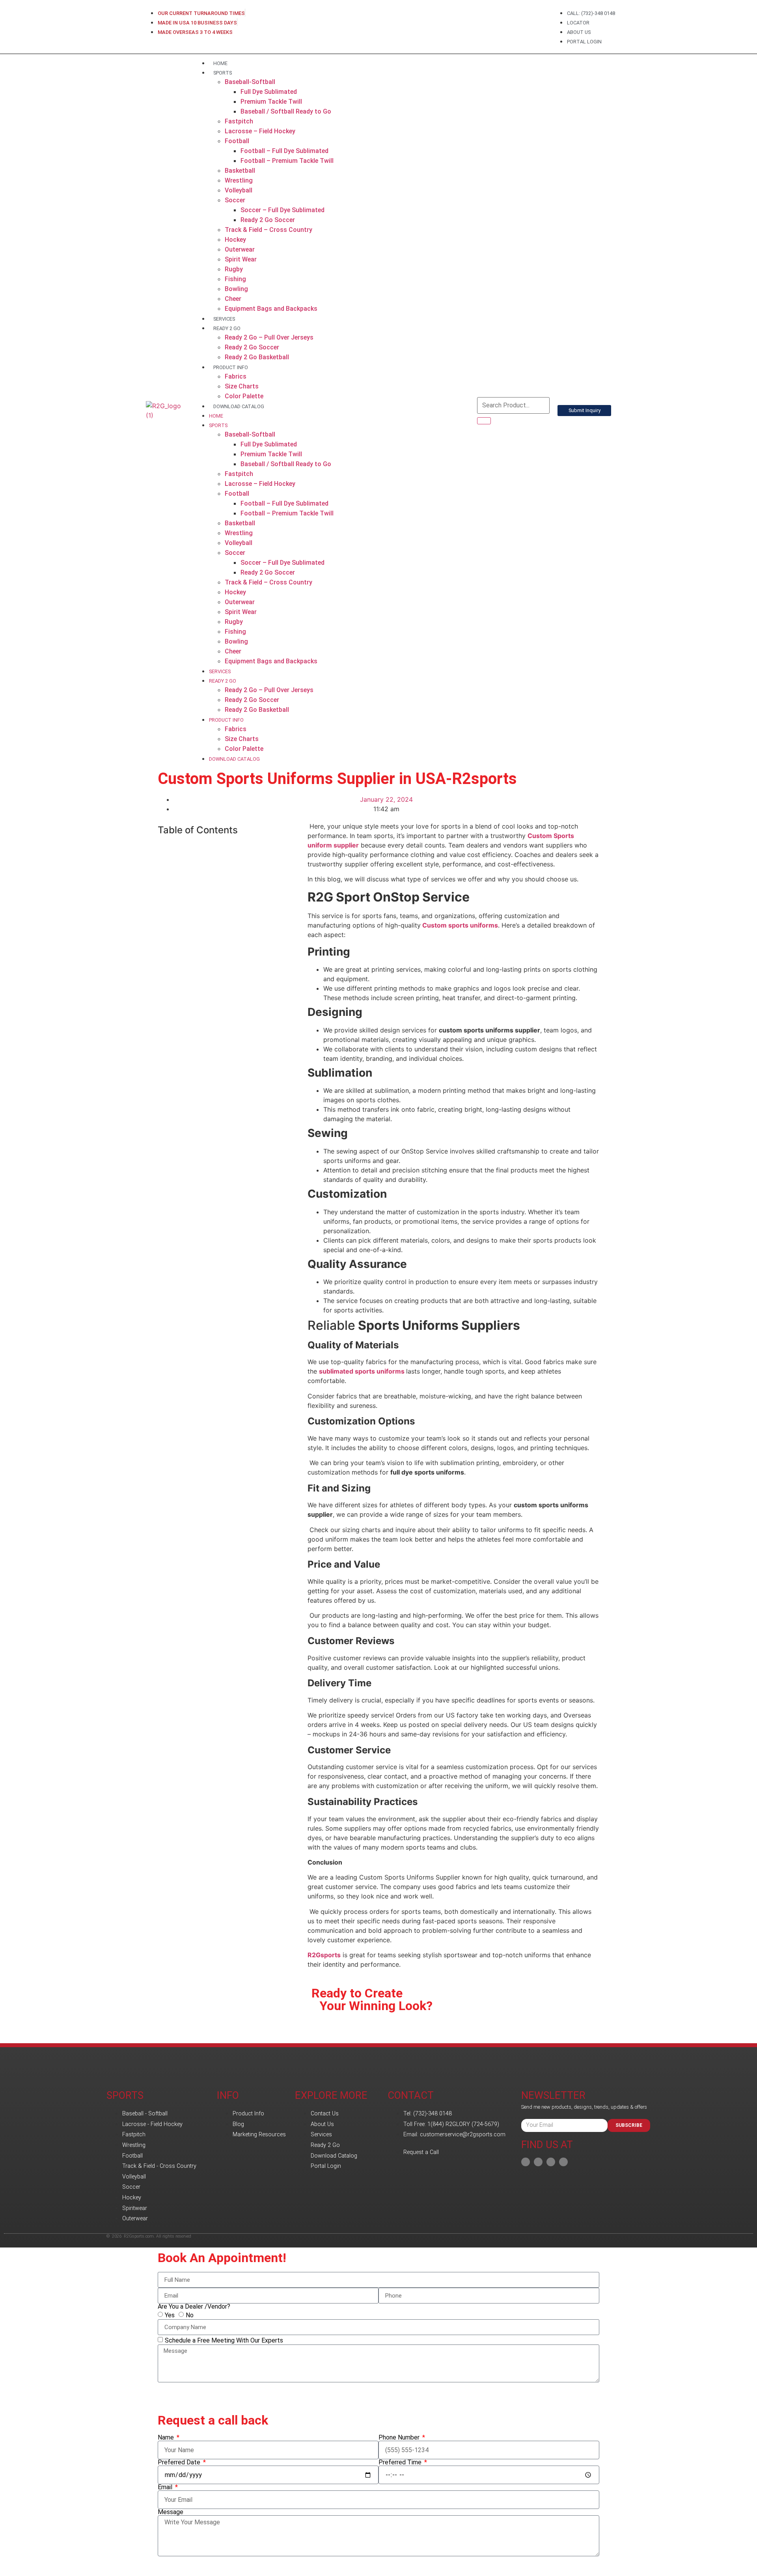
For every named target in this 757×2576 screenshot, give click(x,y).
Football (237, 141)
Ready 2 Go (227, 328)
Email (166, 2487)
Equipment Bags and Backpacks (271, 309)
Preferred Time (401, 2462)
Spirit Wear (241, 259)
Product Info (231, 367)
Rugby (234, 269)
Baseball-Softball (250, 82)
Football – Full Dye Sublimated (284, 151)
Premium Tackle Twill (271, 102)
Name (167, 2438)
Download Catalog (239, 406)
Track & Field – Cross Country (268, 230)
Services (224, 319)
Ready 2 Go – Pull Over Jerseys (269, 337)
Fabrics (236, 376)
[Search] (484, 421)
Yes (170, 2315)
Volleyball (239, 190)
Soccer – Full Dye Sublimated (282, 210)
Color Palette (244, 396)
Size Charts (242, 386)
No (190, 2315)
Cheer (233, 299)
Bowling (236, 289)
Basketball (240, 171)
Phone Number (400, 2438)
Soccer (235, 200)
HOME (220, 63)
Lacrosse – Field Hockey (260, 131)
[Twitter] (563, 2162)
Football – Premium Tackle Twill (287, 161)
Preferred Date (180, 2462)
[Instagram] (551, 2162)
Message (171, 2512)
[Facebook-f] (526, 2162)
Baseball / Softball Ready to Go (286, 111)
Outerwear (240, 249)
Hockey (235, 240)
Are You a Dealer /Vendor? (194, 2307)
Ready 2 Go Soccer (268, 220)
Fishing (235, 279)
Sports (223, 73)
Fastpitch (239, 121)
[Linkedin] (538, 2162)
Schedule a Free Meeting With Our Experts (224, 2340)
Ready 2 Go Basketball (257, 357)
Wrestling (239, 180)
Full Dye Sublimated (269, 92)
